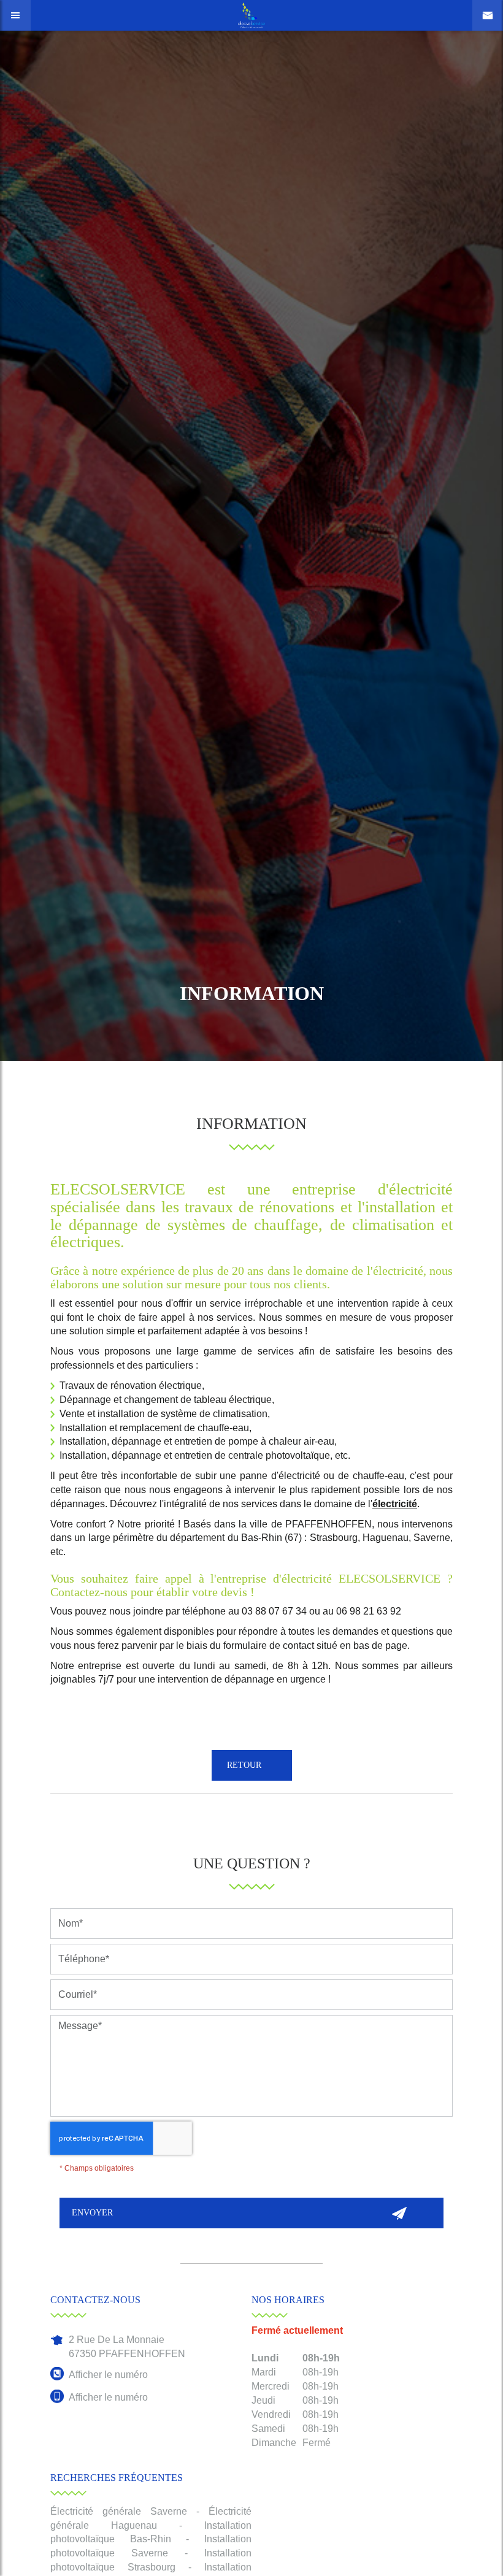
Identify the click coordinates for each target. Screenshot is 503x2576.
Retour (243, 1765)
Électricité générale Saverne (119, 2511)
